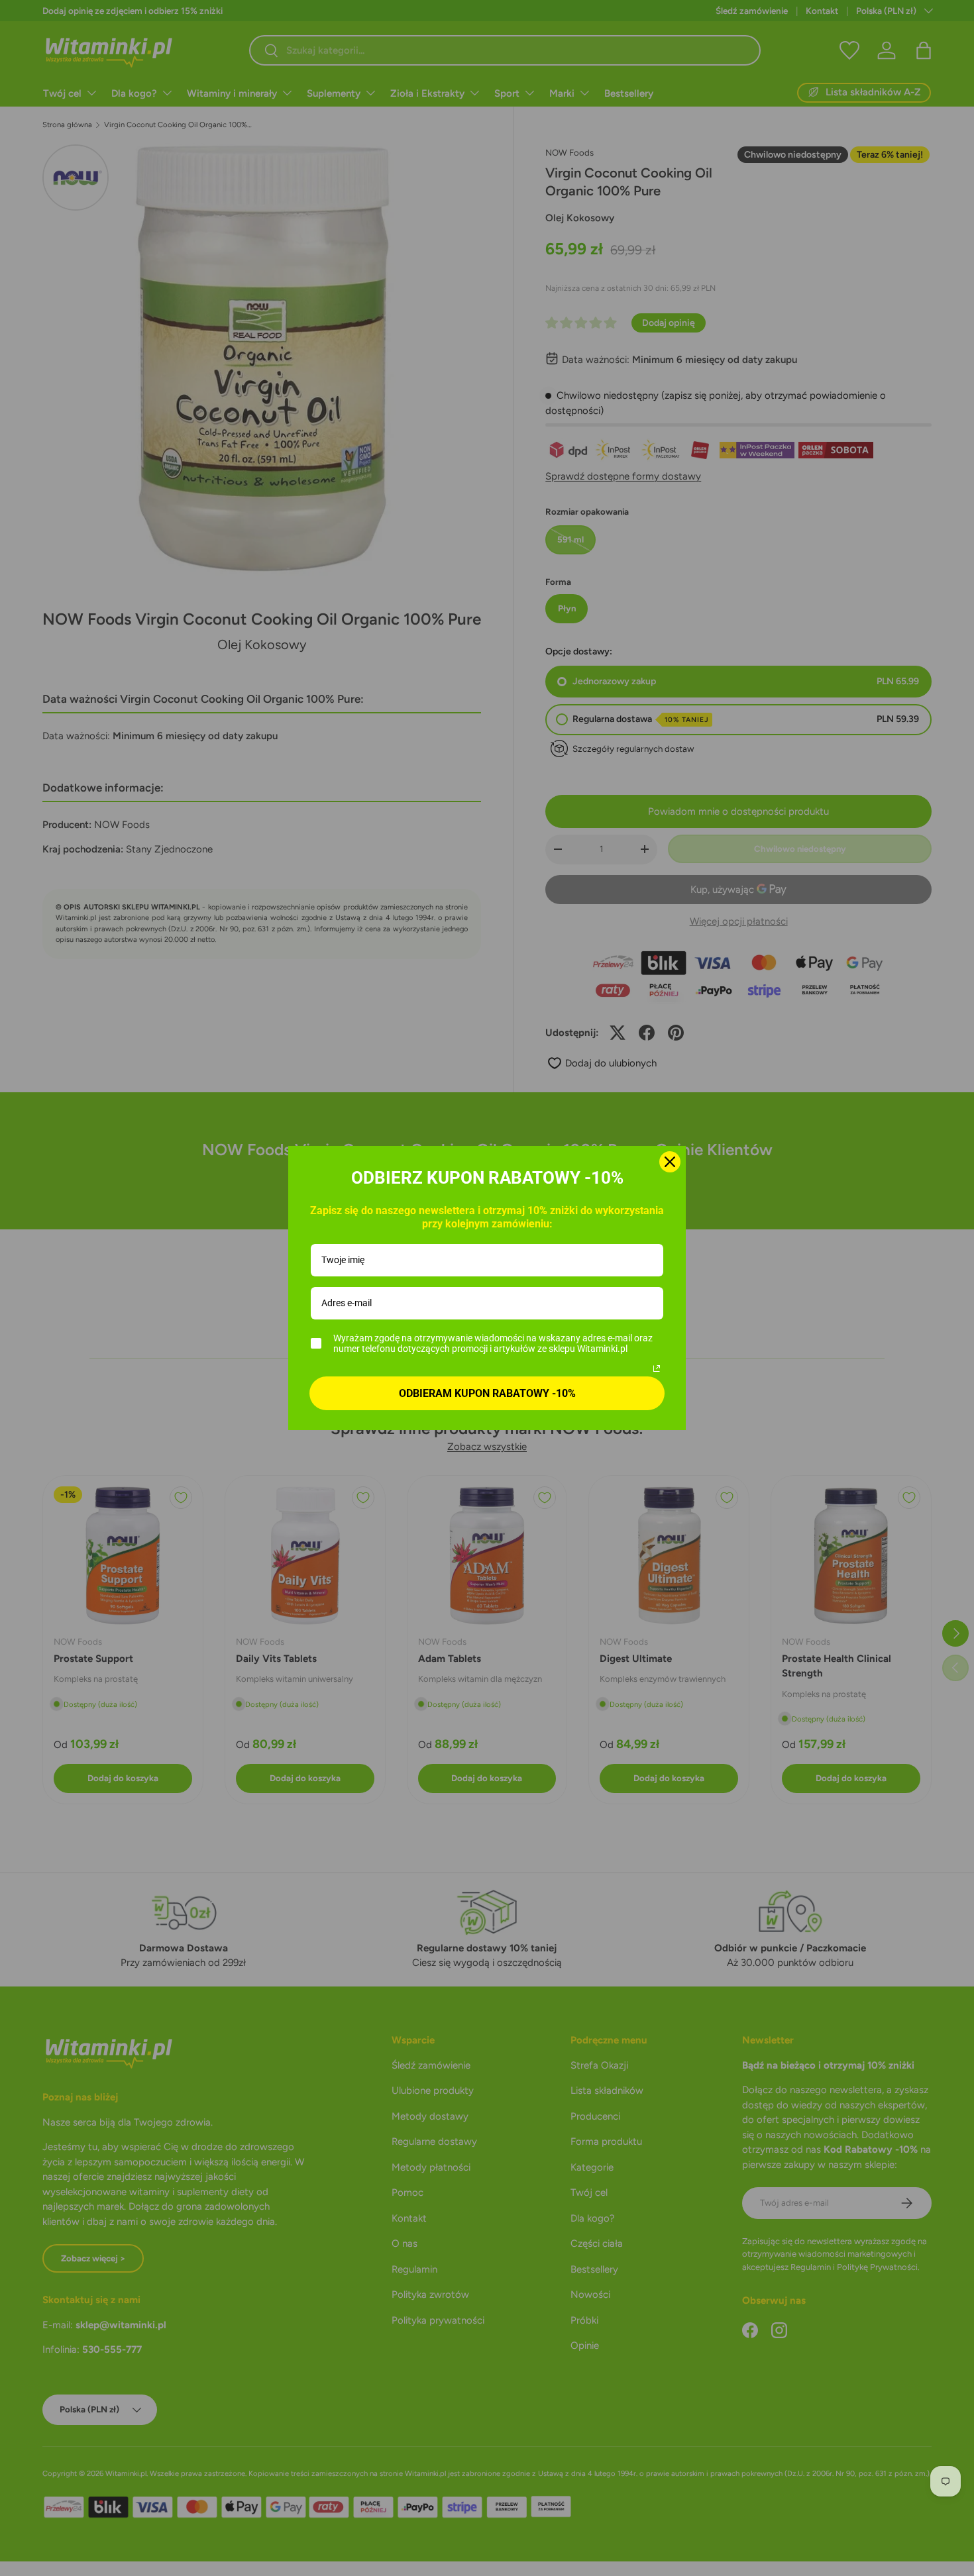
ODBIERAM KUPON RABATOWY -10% (487, 1393)
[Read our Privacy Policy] (657, 1368)
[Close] (670, 1162)
